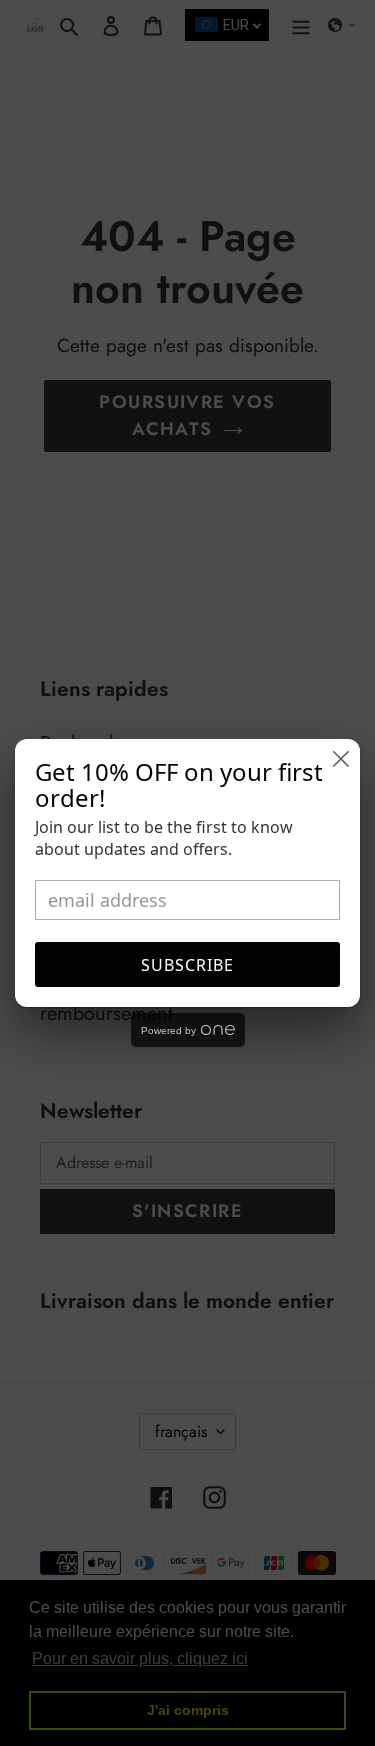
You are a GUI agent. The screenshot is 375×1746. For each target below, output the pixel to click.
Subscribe (187, 965)
